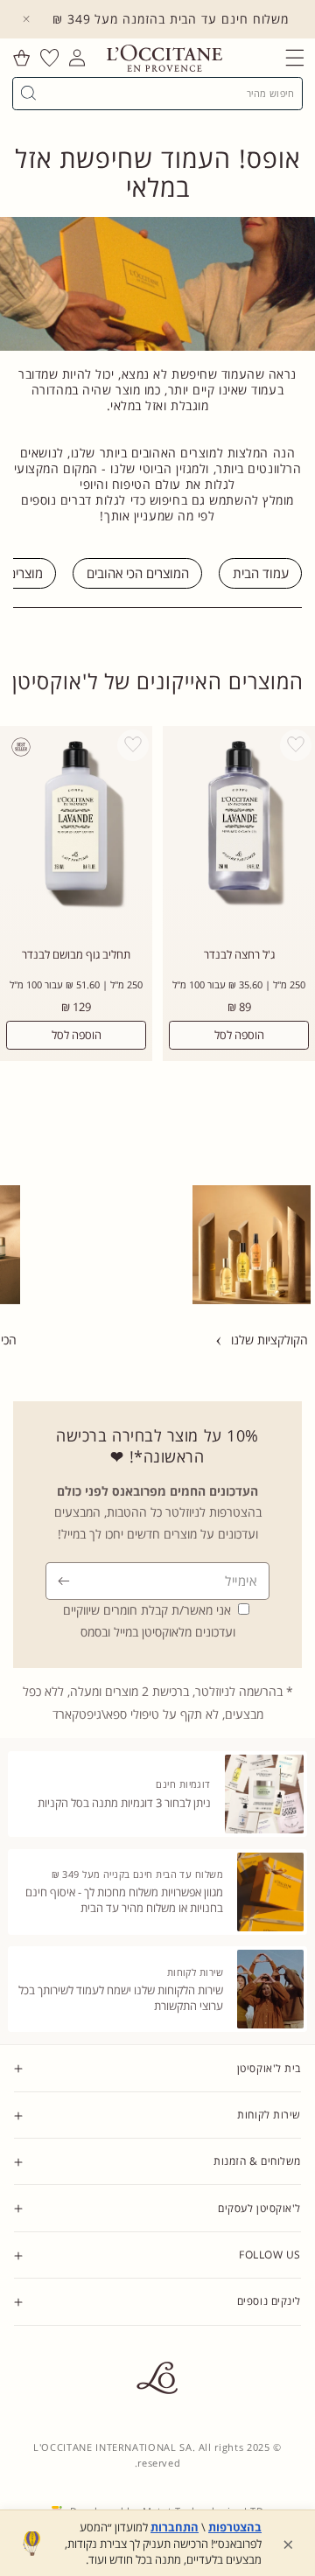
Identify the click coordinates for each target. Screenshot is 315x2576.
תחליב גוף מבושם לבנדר (76, 955)
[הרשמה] (64, 1581)
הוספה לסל (239, 1035)
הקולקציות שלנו (269, 1340)
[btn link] (174, 1245)
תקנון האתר (276, 2336)
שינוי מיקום (278, 2384)
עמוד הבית (261, 574)
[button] (295, 58)
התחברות (175, 2527)
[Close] (26, 19)
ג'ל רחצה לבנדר (239, 955)
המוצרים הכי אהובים (138, 574)
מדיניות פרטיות (269, 2352)
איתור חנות (278, 2368)
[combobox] (165, 93)
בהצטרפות (235, 2527)
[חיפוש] (28, 93)
